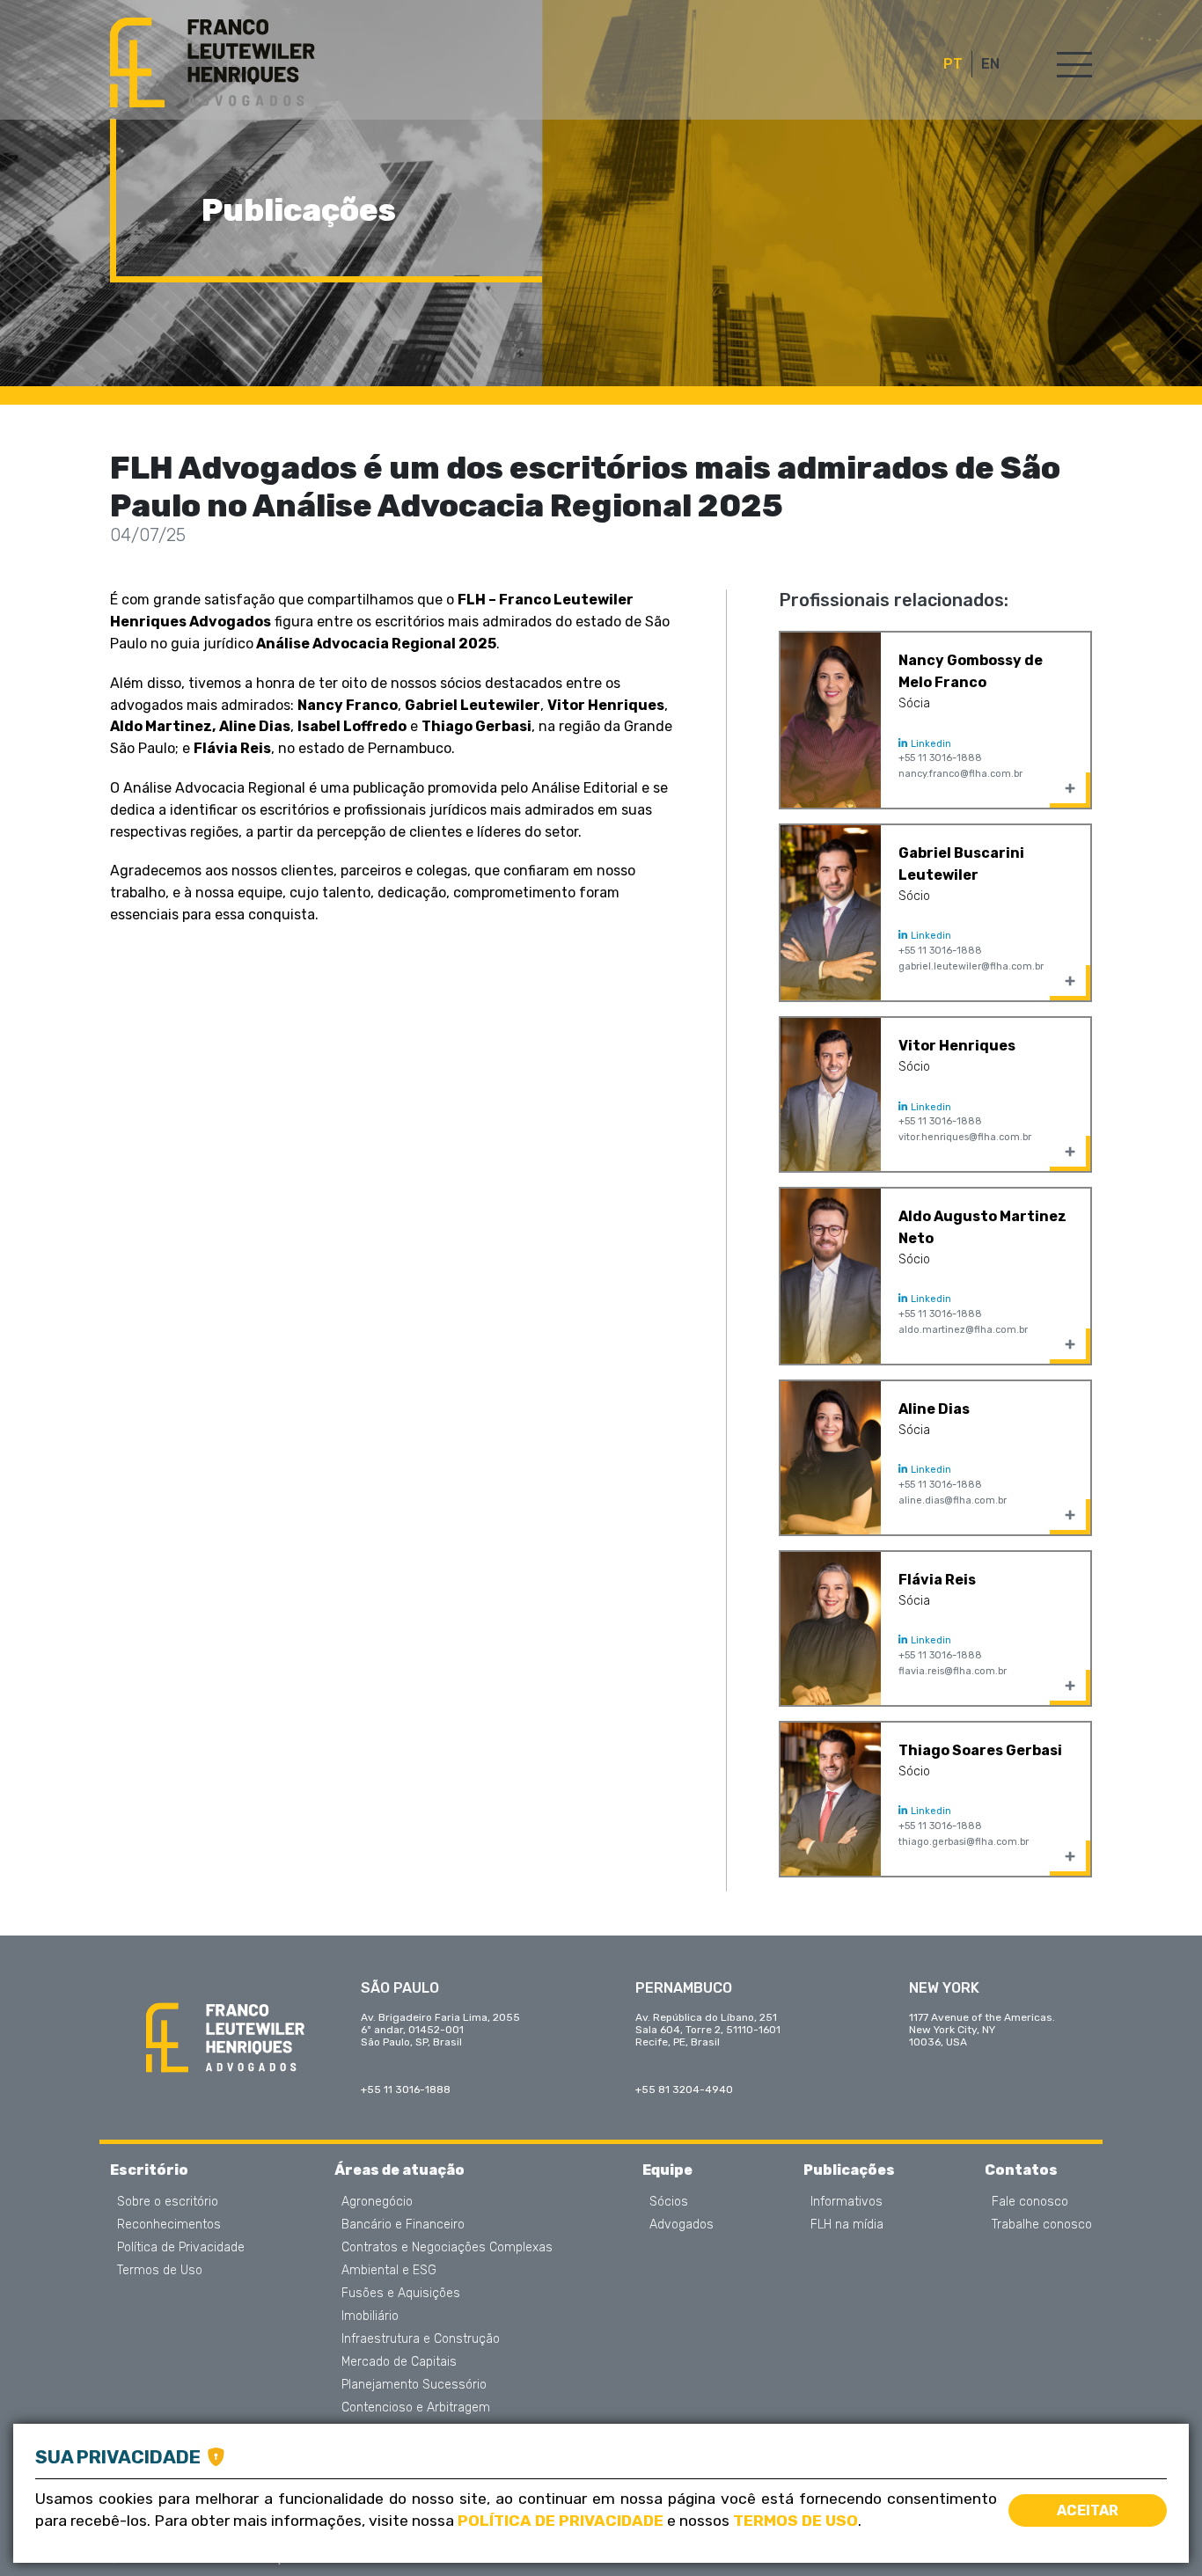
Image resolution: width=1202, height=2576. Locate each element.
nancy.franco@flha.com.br (960, 774)
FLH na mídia (847, 2225)
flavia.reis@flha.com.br (953, 1671)
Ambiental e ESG (389, 2271)
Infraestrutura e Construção (421, 2339)
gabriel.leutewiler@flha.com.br (971, 966)
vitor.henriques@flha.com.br (965, 1137)
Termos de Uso (160, 2271)
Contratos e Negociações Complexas (447, 2248)
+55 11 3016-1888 (940, 758)
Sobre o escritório (168, 2202)
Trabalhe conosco (1042, 2225)
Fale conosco (1030, 2202)
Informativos (847, 2202)
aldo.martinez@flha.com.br (963, 1330)
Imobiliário (370, 2316)
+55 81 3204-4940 (684, 2089)
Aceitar (1088, 2510)
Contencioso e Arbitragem (416, 2408)
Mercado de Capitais (399, 2362)
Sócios (669, 2202)
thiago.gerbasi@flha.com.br (964, 1842)
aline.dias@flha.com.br (953, 1500)
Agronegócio (377, 2202)
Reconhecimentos (169, 2225)
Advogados (682, 2225)
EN (990, 64)
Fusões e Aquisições (401, 2294)
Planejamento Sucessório (414, 2385)
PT (953, 64)
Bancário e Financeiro (403, 2225)
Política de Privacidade (181, 2248)
